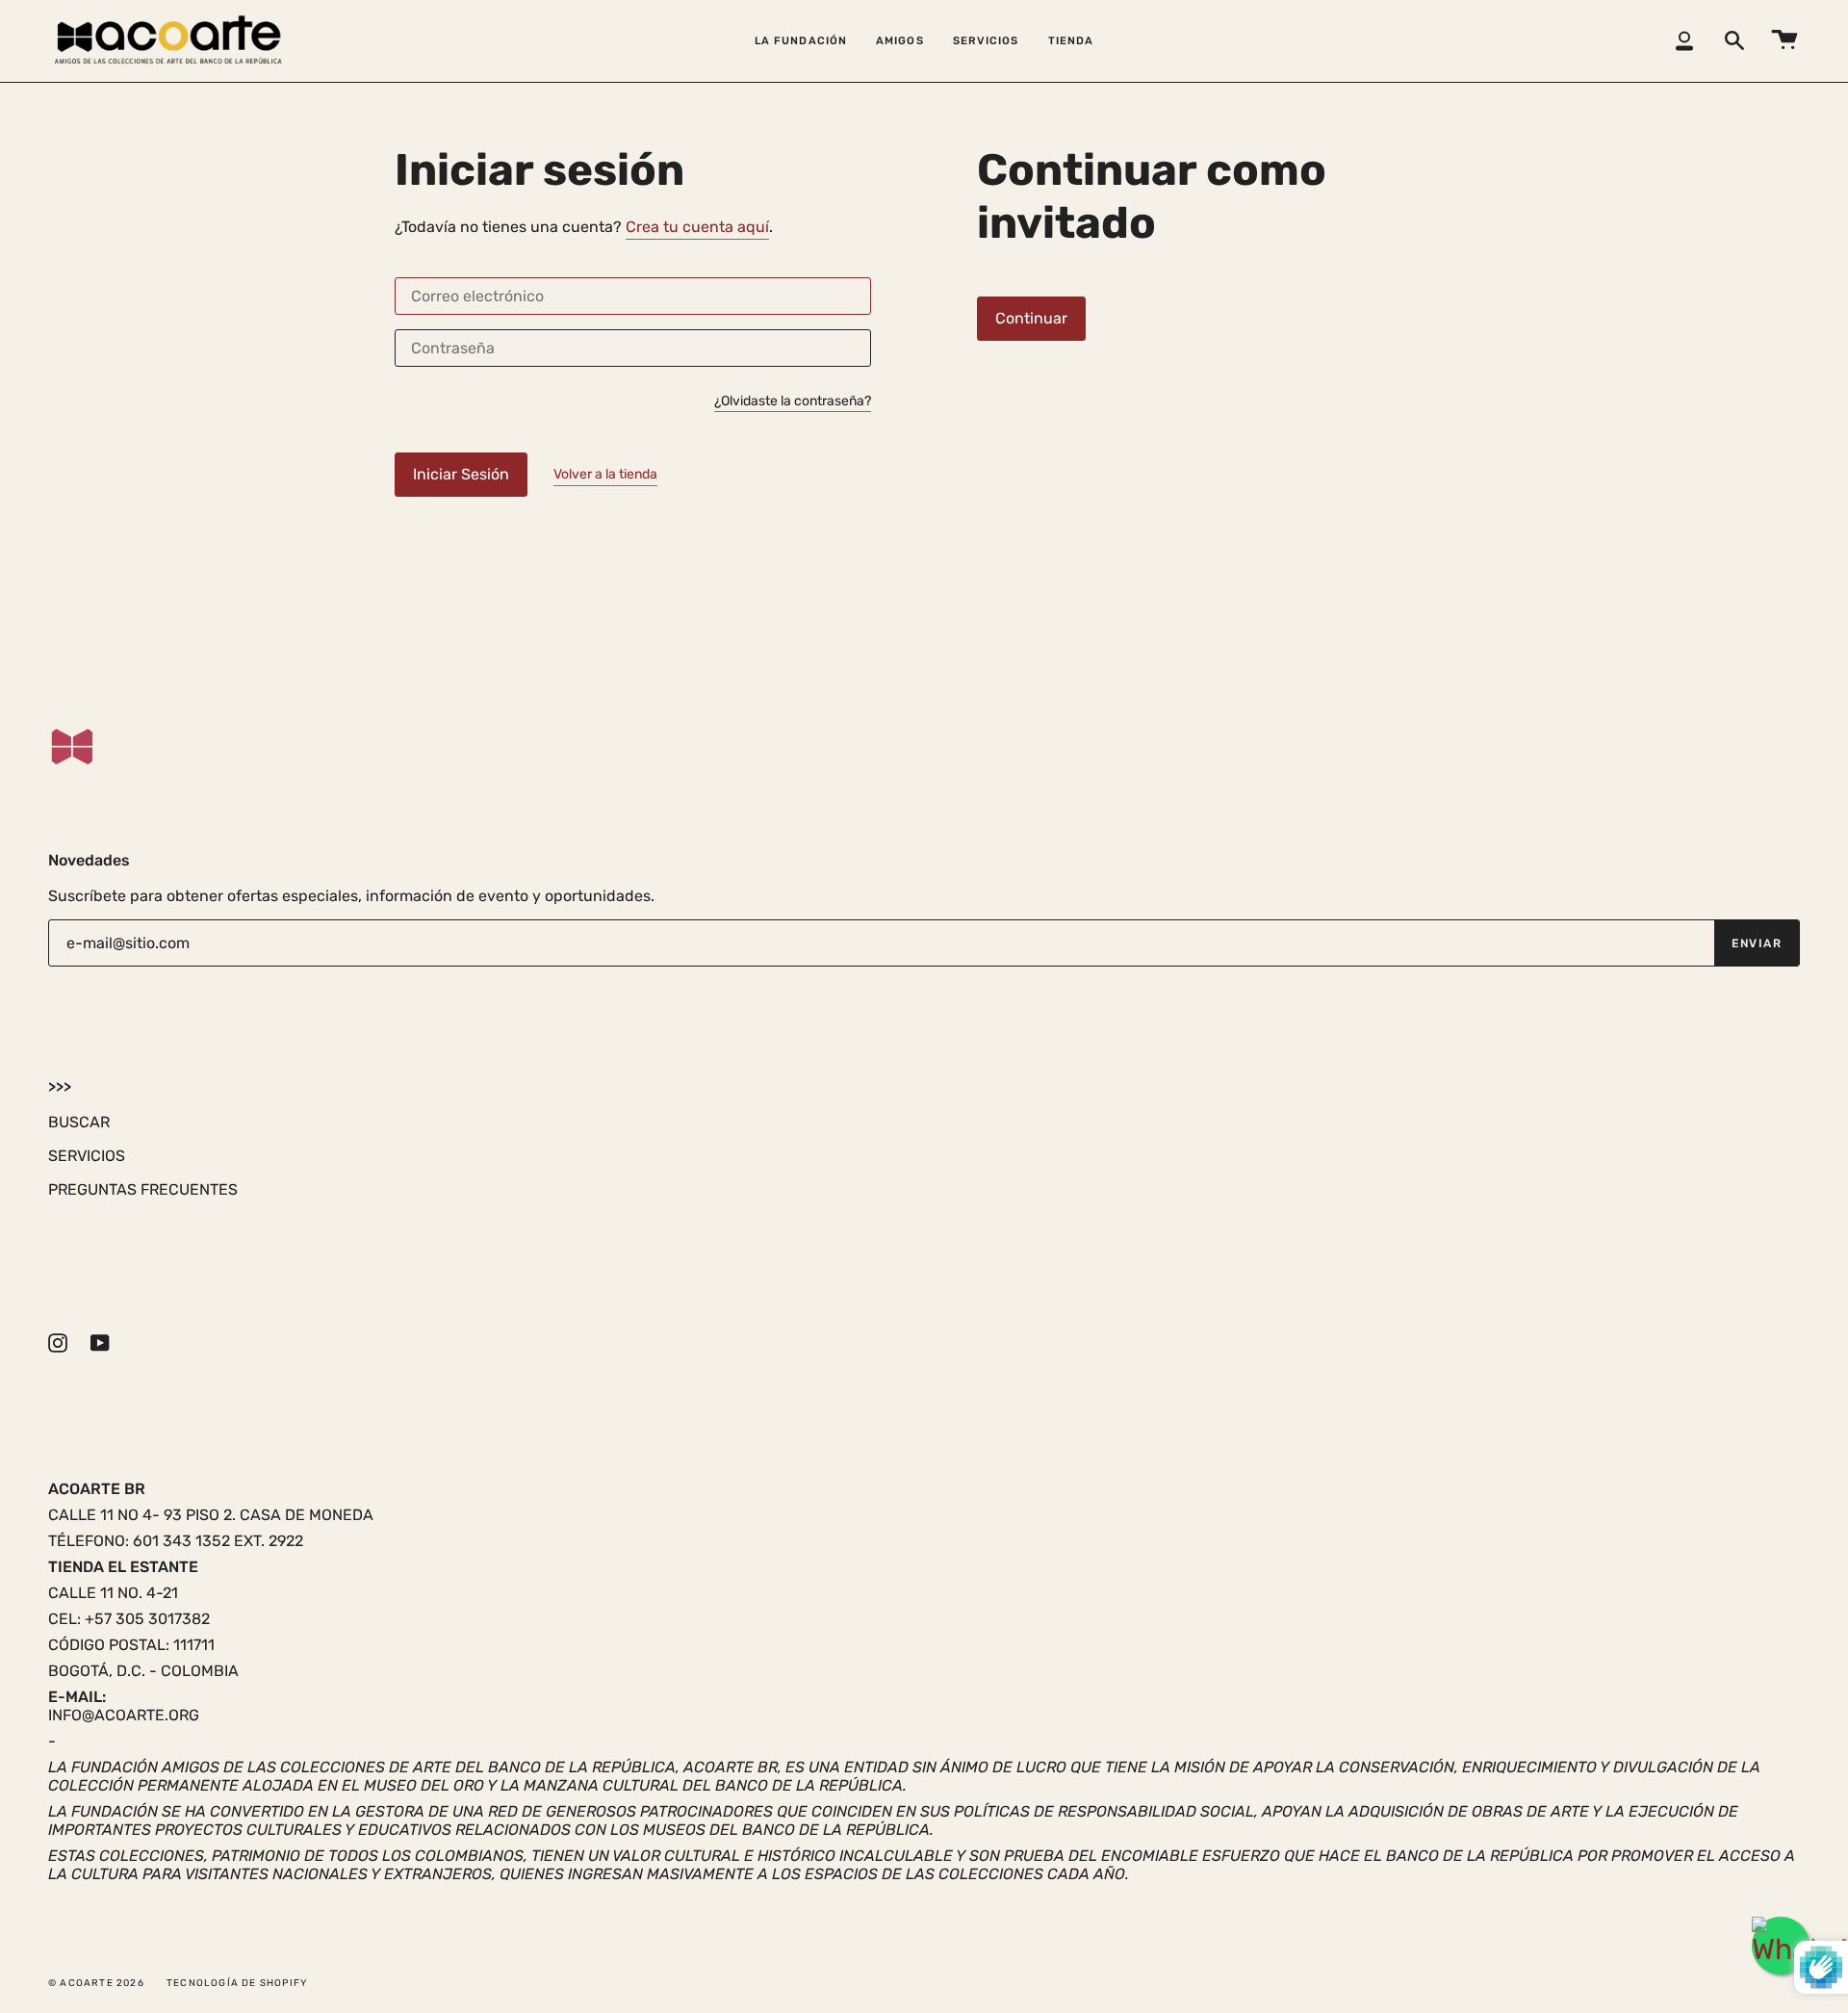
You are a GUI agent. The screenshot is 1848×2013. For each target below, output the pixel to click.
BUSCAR (79, 1122)
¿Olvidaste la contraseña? (793, 402)
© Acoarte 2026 (96, 1983)
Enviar (1757, 943)
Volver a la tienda (605, 474)
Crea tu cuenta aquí (697, 227)
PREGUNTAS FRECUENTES (143, 1189)
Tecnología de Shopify (237, 1983)
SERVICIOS (87, 1156)
